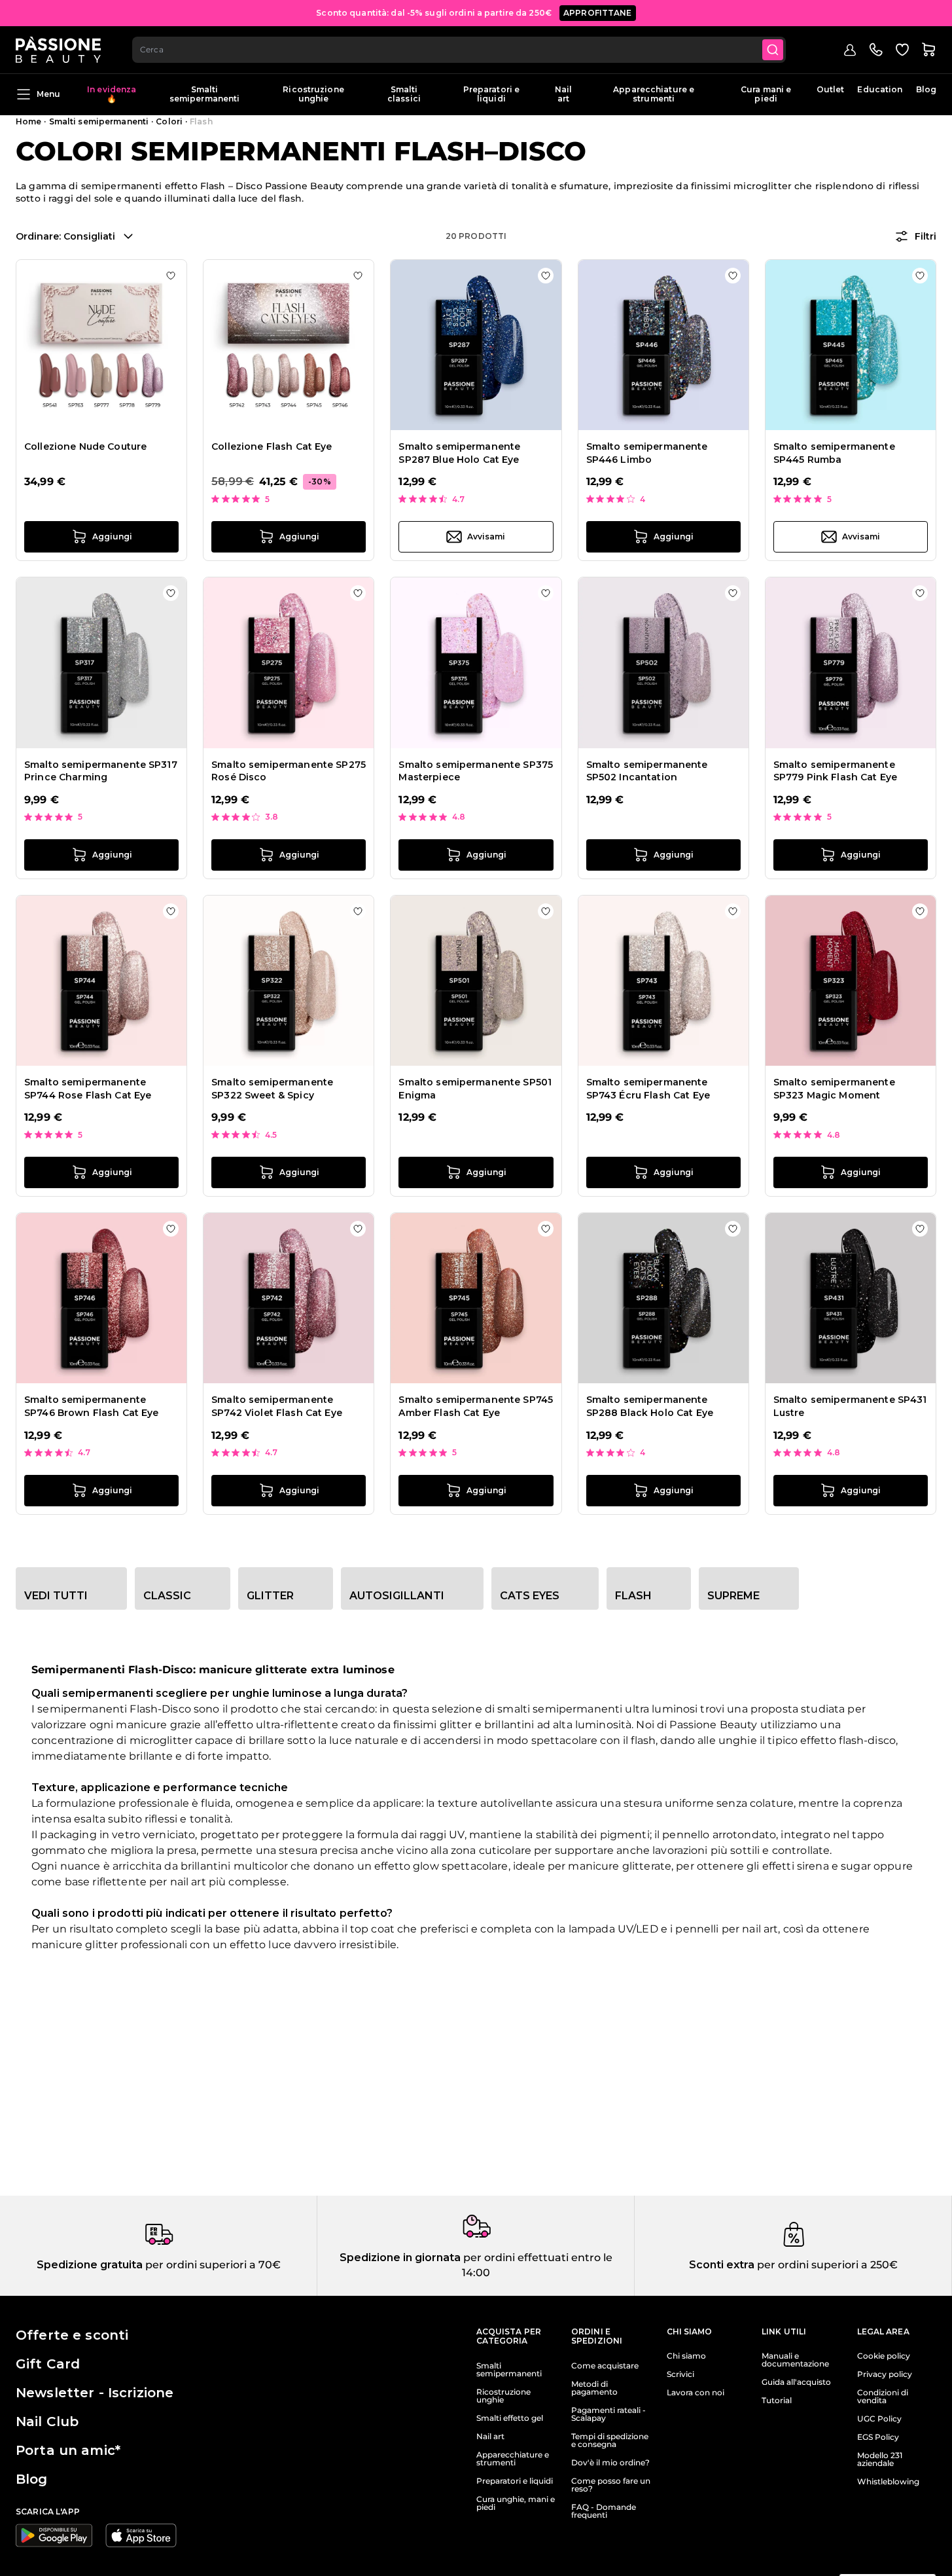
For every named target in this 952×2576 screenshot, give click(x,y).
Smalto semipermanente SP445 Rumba (834, 453)
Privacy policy (885, 2374)
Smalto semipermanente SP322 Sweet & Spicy (272, 1089)
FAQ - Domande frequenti (604, 2511)
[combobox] (459, 50)
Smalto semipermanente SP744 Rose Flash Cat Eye (88, 1089)
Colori (169, 121)
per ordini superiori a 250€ (826, 2265)
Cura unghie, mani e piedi (516, 2503)
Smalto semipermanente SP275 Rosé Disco (289, 771)
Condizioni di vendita (883, 2397)
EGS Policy (878, 2437)
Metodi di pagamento (594, 2388)
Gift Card (48, 2364)
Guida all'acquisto (796, 2382)
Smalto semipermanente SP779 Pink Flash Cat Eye (835, 771)
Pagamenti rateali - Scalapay (608, 2414)
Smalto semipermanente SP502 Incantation (647, 771)
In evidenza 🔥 (112, 94)
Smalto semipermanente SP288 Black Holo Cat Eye (650, 1406)
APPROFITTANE (598, 13)
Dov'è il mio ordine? (610, 2463)
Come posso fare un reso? (611, 2485)
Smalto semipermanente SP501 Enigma (475, 1089)
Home (28, 121)
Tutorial (777, 2401)
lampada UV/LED (613, 1929)
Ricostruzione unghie (313, 94)
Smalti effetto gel (510, 2418)
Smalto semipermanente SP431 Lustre (850, 1406)
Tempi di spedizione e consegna (610, 2440)
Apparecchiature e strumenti (654, 94)
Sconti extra (722, 2265)
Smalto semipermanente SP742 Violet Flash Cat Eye (277, 1406)
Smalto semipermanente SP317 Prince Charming (101, 771)
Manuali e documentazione (795, 2360)
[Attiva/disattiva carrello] (928, 50)
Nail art (563, 94)
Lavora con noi (696, 2393)
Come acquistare (605, 2366)
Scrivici (680, 2374)
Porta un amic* (68, 2450)
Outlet (831, 89)
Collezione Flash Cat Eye (272, 446)
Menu (48, 94)
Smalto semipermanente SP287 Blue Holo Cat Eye (459, 453)
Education (880, 89)
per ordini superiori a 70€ (212, 2265)
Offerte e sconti (72, 2335)
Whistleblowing (888, 2482)
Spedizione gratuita (90, 2265)
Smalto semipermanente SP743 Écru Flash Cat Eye (648, 1089)
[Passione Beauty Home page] (58, 50)
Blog (926, 89)
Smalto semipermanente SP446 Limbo (647, 453)
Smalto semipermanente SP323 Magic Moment (834, 1089)
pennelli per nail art (727, 1929)
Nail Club (47, 2422)
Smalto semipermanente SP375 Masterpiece (476, 771)
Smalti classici (404, 94)
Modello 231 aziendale (880, 2459)
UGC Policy (879, 2419)
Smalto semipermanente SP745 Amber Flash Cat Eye (476, 1406)
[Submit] (773, 50)
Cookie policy (884, 2356)
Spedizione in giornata (400, 2258)
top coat (372, 1929)
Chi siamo (686, 2356)
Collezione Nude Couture (85, 446)
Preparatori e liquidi (492, 94)
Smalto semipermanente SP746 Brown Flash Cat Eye (92, 1406)
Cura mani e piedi (766, 94)
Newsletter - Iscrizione (95, 2393)
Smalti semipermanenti (205, 94)
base (228, 1929)
